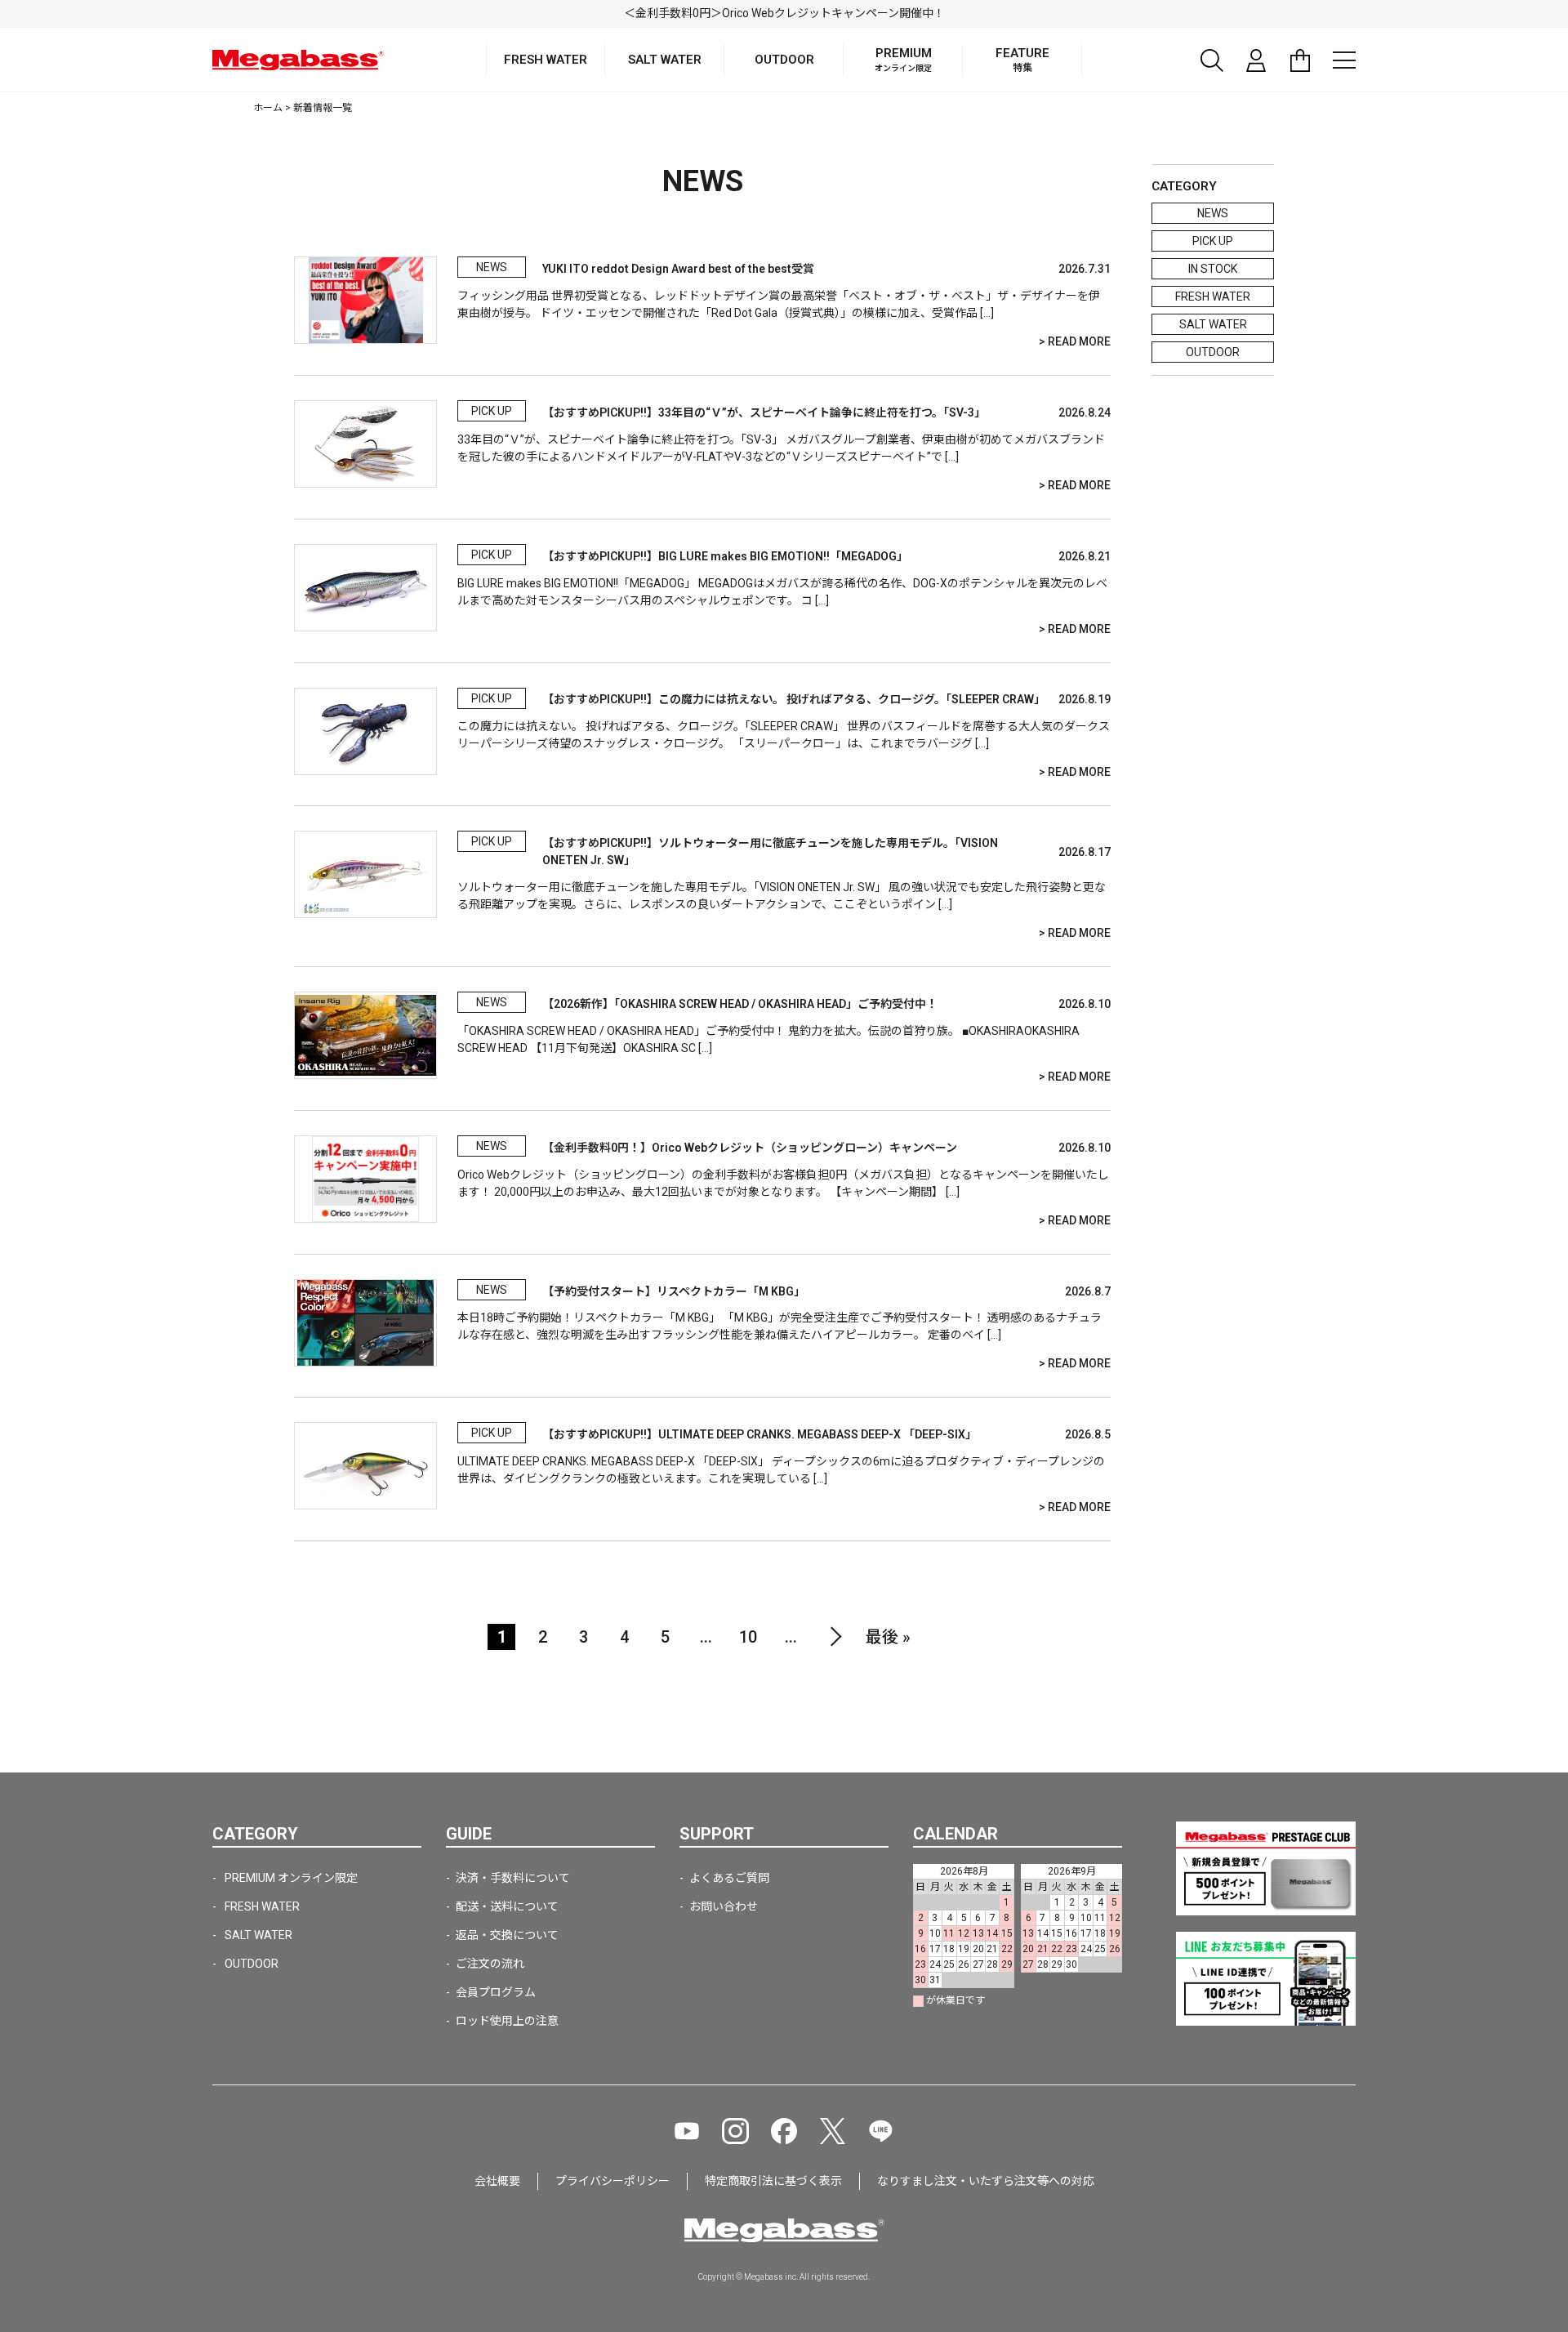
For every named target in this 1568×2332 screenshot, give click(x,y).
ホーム (268, 108)
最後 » (888, 1637)
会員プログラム (496, 1992)
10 (748, 1637)
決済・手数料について (513, 1878)
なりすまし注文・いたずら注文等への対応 (986, 2181)
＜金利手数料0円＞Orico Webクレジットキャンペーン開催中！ (784, 13)
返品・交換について (507, 1935)
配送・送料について (507, 1906)
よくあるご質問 (729, 1878)
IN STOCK (1213, 269)
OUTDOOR (1213, 352)
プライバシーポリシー (612, 2181)
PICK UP (1213, 241)
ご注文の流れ (490, 1964)
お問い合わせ (724, 1906)
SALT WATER (1213, 324)
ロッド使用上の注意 (507, 2021)
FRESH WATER (1213, 297)
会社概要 (497, 2181)
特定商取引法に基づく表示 (773, 2181)
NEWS (1213, 213)
